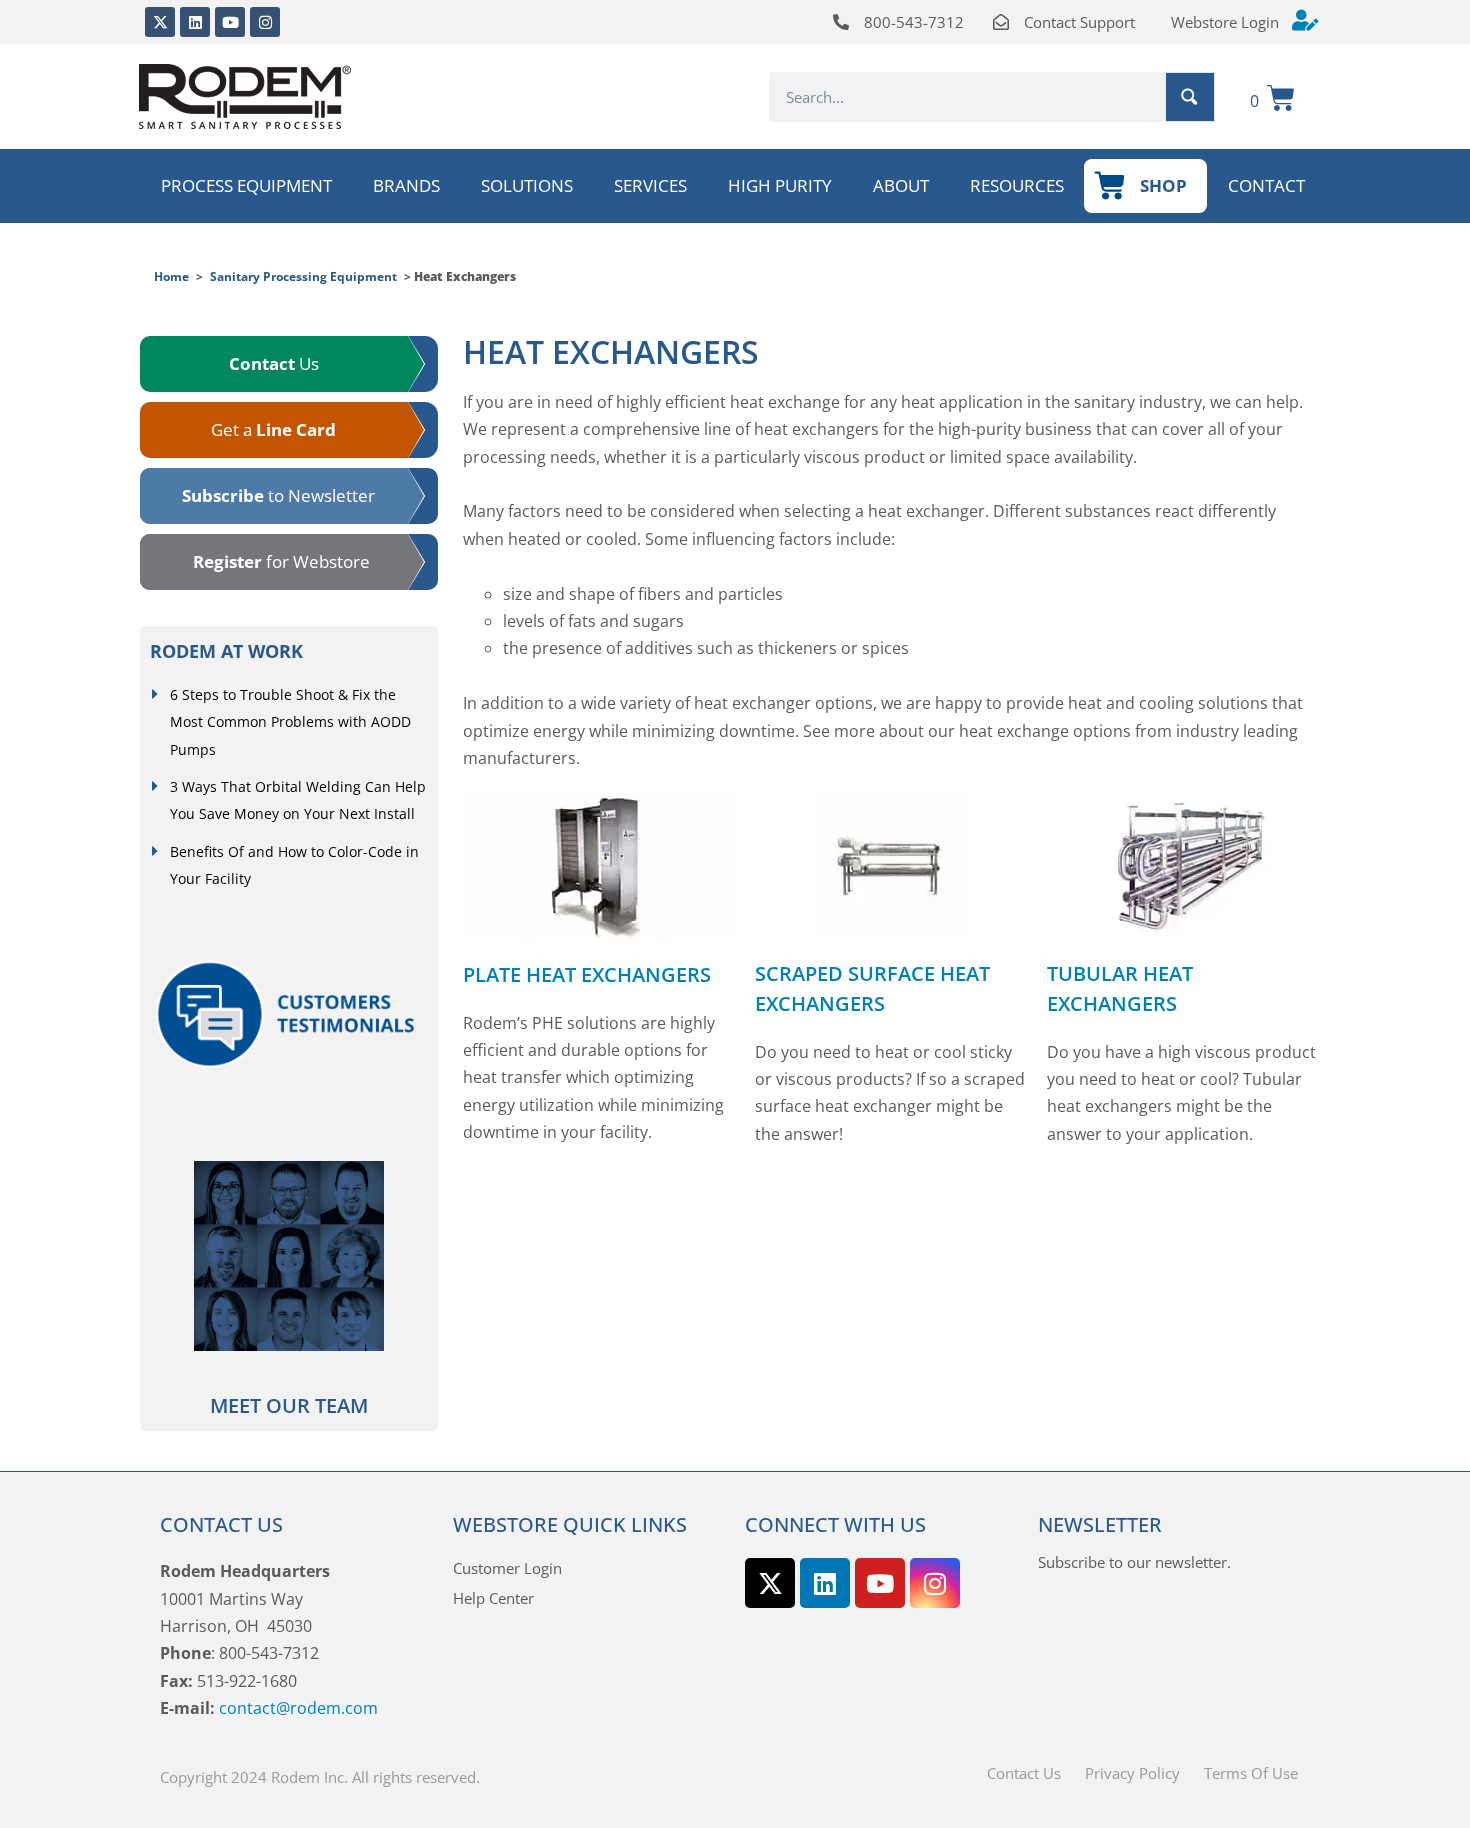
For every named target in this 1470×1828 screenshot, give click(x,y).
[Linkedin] (195, 22)
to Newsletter (278, 495)
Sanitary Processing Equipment (303, 276)
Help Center (493, 1598)
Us (274, 363)
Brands (406, 185)
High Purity (780, 185)
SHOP (1163, 185)
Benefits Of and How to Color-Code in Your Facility (294, 865)
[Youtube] (230, 22)
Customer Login (507, 1568)
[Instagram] (265, 22)
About (901, 185)
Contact (1266, 185)
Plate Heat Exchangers (587, 974)
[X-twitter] (160, 22)
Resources (1017, 185)
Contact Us (1024, 1773)
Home (171, 276)
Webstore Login (1225, 22)
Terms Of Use (1251, 1773)
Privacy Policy (1132, 1773)
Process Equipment (246, 185)
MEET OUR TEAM (289, 1405)
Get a (273, 429)
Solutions (527, 185)
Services (650, 185)
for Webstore (281, 561)
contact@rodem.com (298, 1708)
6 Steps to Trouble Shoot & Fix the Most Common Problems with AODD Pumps (290, 722)
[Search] (1190, 97)
